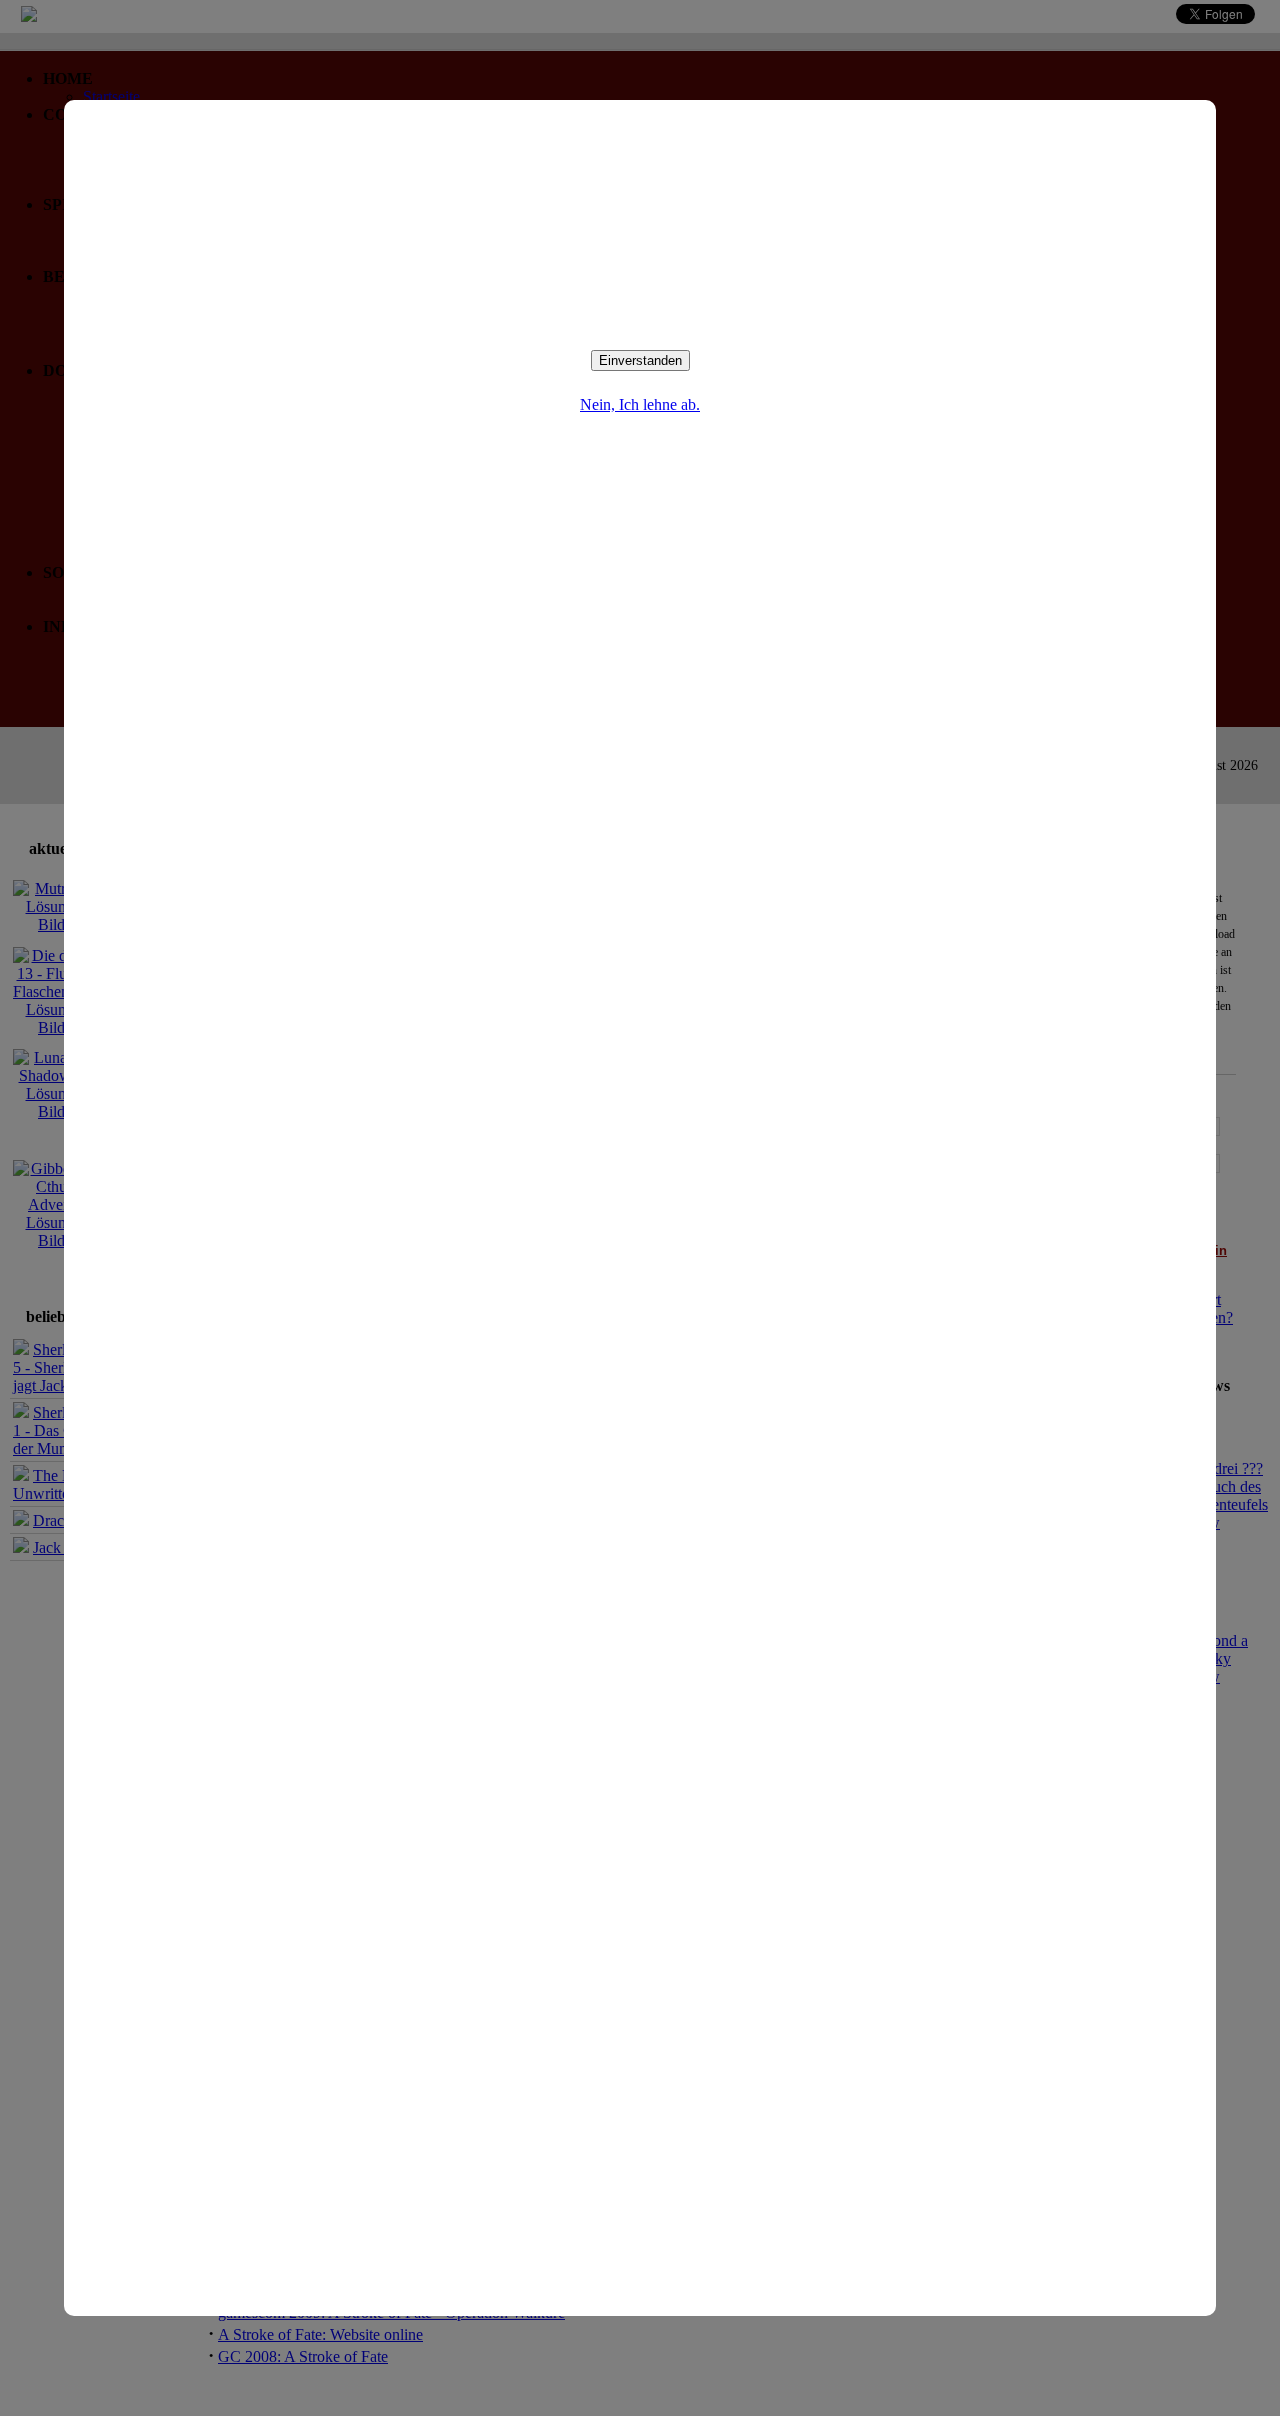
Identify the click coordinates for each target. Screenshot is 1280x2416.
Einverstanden (640, 360)
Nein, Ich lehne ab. (640, 404)
